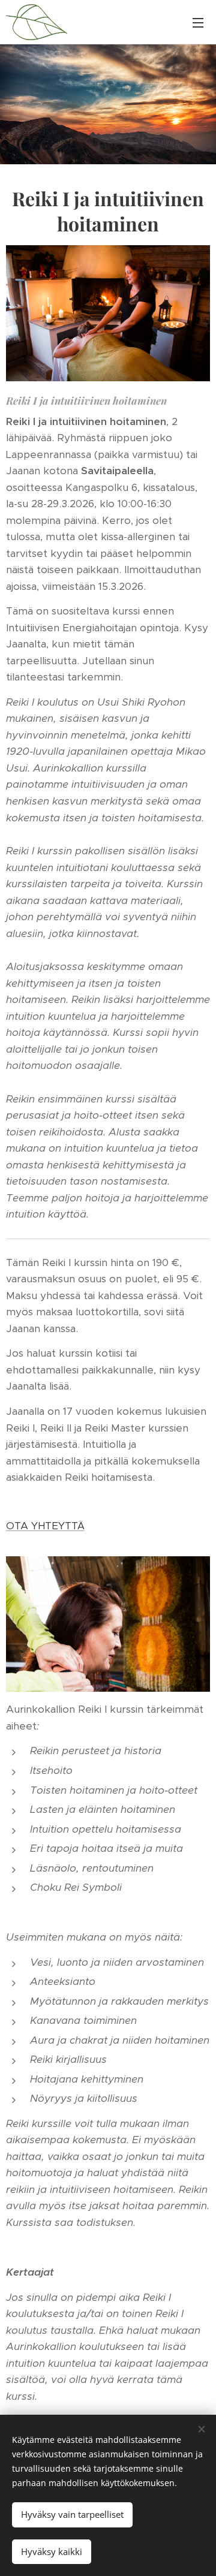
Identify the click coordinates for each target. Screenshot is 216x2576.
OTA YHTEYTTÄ (45, 1526)
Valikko (198, 22)
